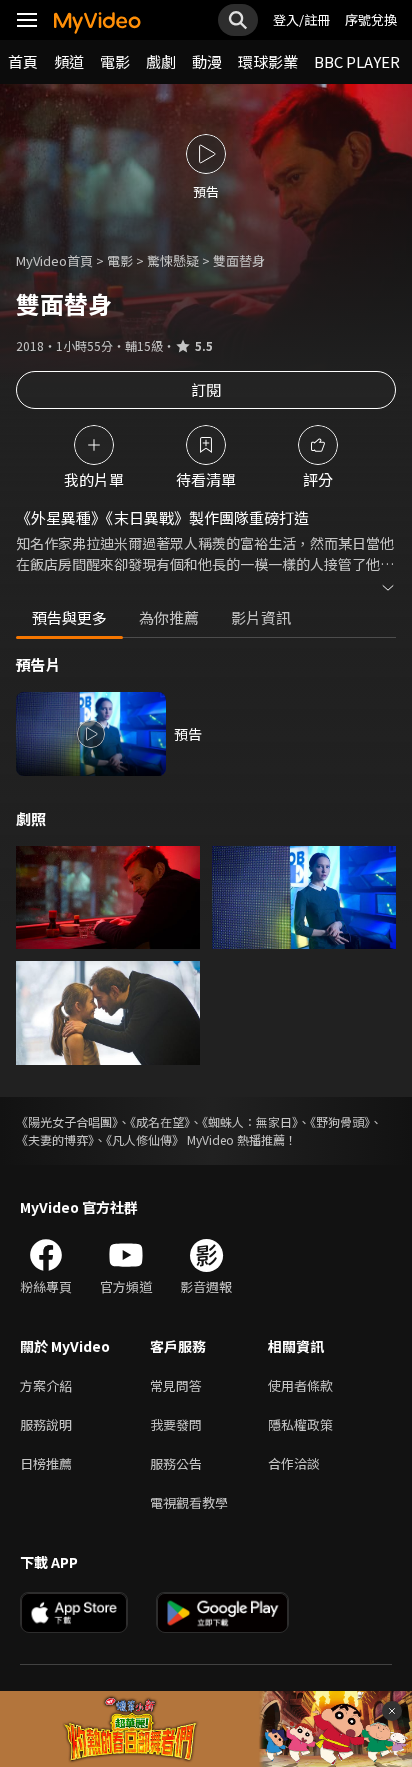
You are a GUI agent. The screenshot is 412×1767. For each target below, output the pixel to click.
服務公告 (176, 1463)
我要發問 (176, 1424)
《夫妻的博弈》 (55, 1139)
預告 (188, 734)
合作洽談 (294, 1463)
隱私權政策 (300, 1424)
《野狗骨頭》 (340, 1121)
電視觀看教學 (189, 1502)
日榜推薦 (46, 1463)
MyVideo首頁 (54, 260)
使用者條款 (300, 1385)
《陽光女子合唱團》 (67, 1121)
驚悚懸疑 (173, 260)
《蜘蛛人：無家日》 (250, 1121)
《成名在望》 (160, 1121)
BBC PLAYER (357, 61)
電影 (115, 61)
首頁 (23, 61)
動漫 (207, 61)
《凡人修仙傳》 (145, 1139)
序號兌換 (371, 19)
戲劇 (161, 61)
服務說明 (46, 1424)
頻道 (69, 61)
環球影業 (268, 61)
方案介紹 (46, 1385)
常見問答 (176, 1385)
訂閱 (206, 389)
